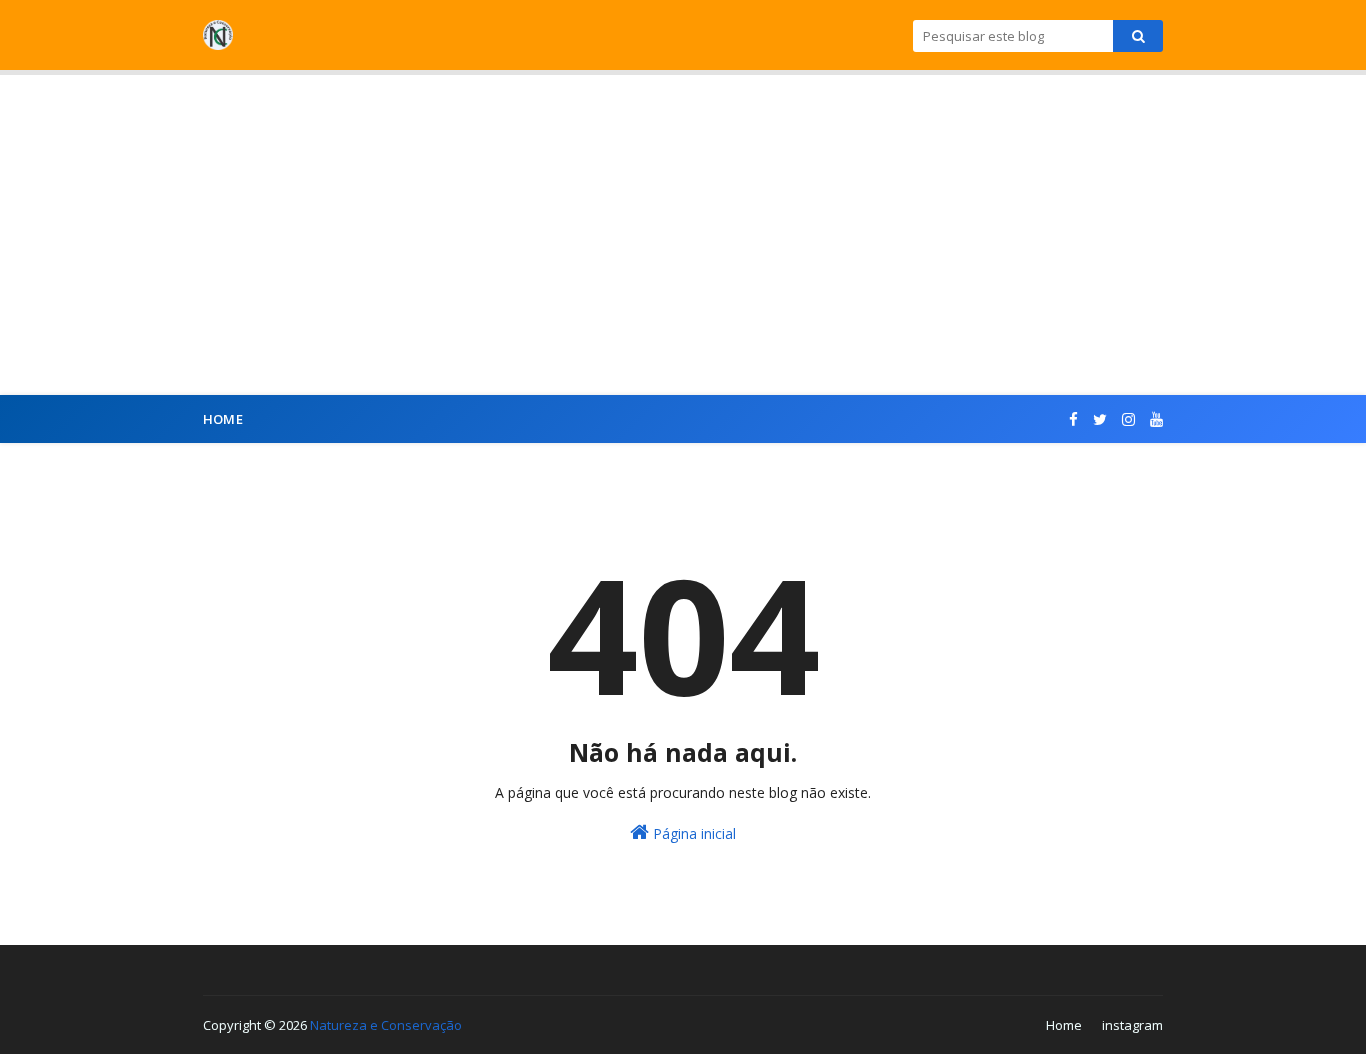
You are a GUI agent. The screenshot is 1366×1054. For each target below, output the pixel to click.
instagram (1132, 1025)
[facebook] (1073, 419)
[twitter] (1100, 419)
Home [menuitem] (223, 419)
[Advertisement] (683, 235)
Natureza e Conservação (386, 1025)
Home (1064, 1025)
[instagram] (1128, 419)
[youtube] (1154, 419)
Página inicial (692, 833)
